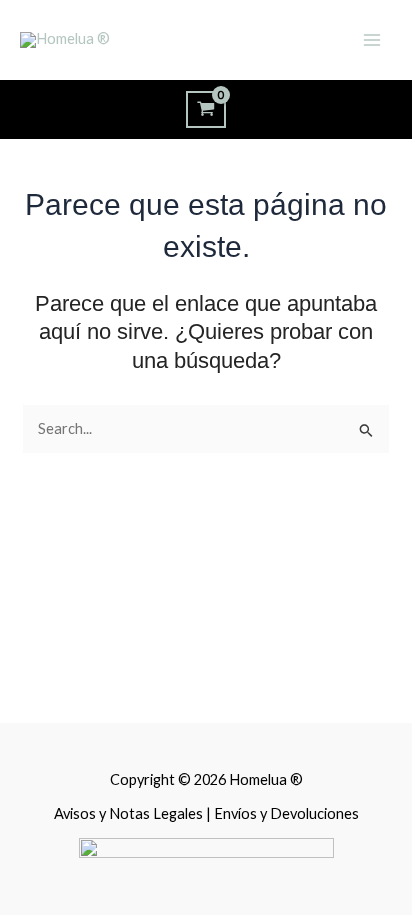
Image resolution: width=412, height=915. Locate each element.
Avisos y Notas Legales (130, 813)
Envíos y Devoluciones (286, 813)
